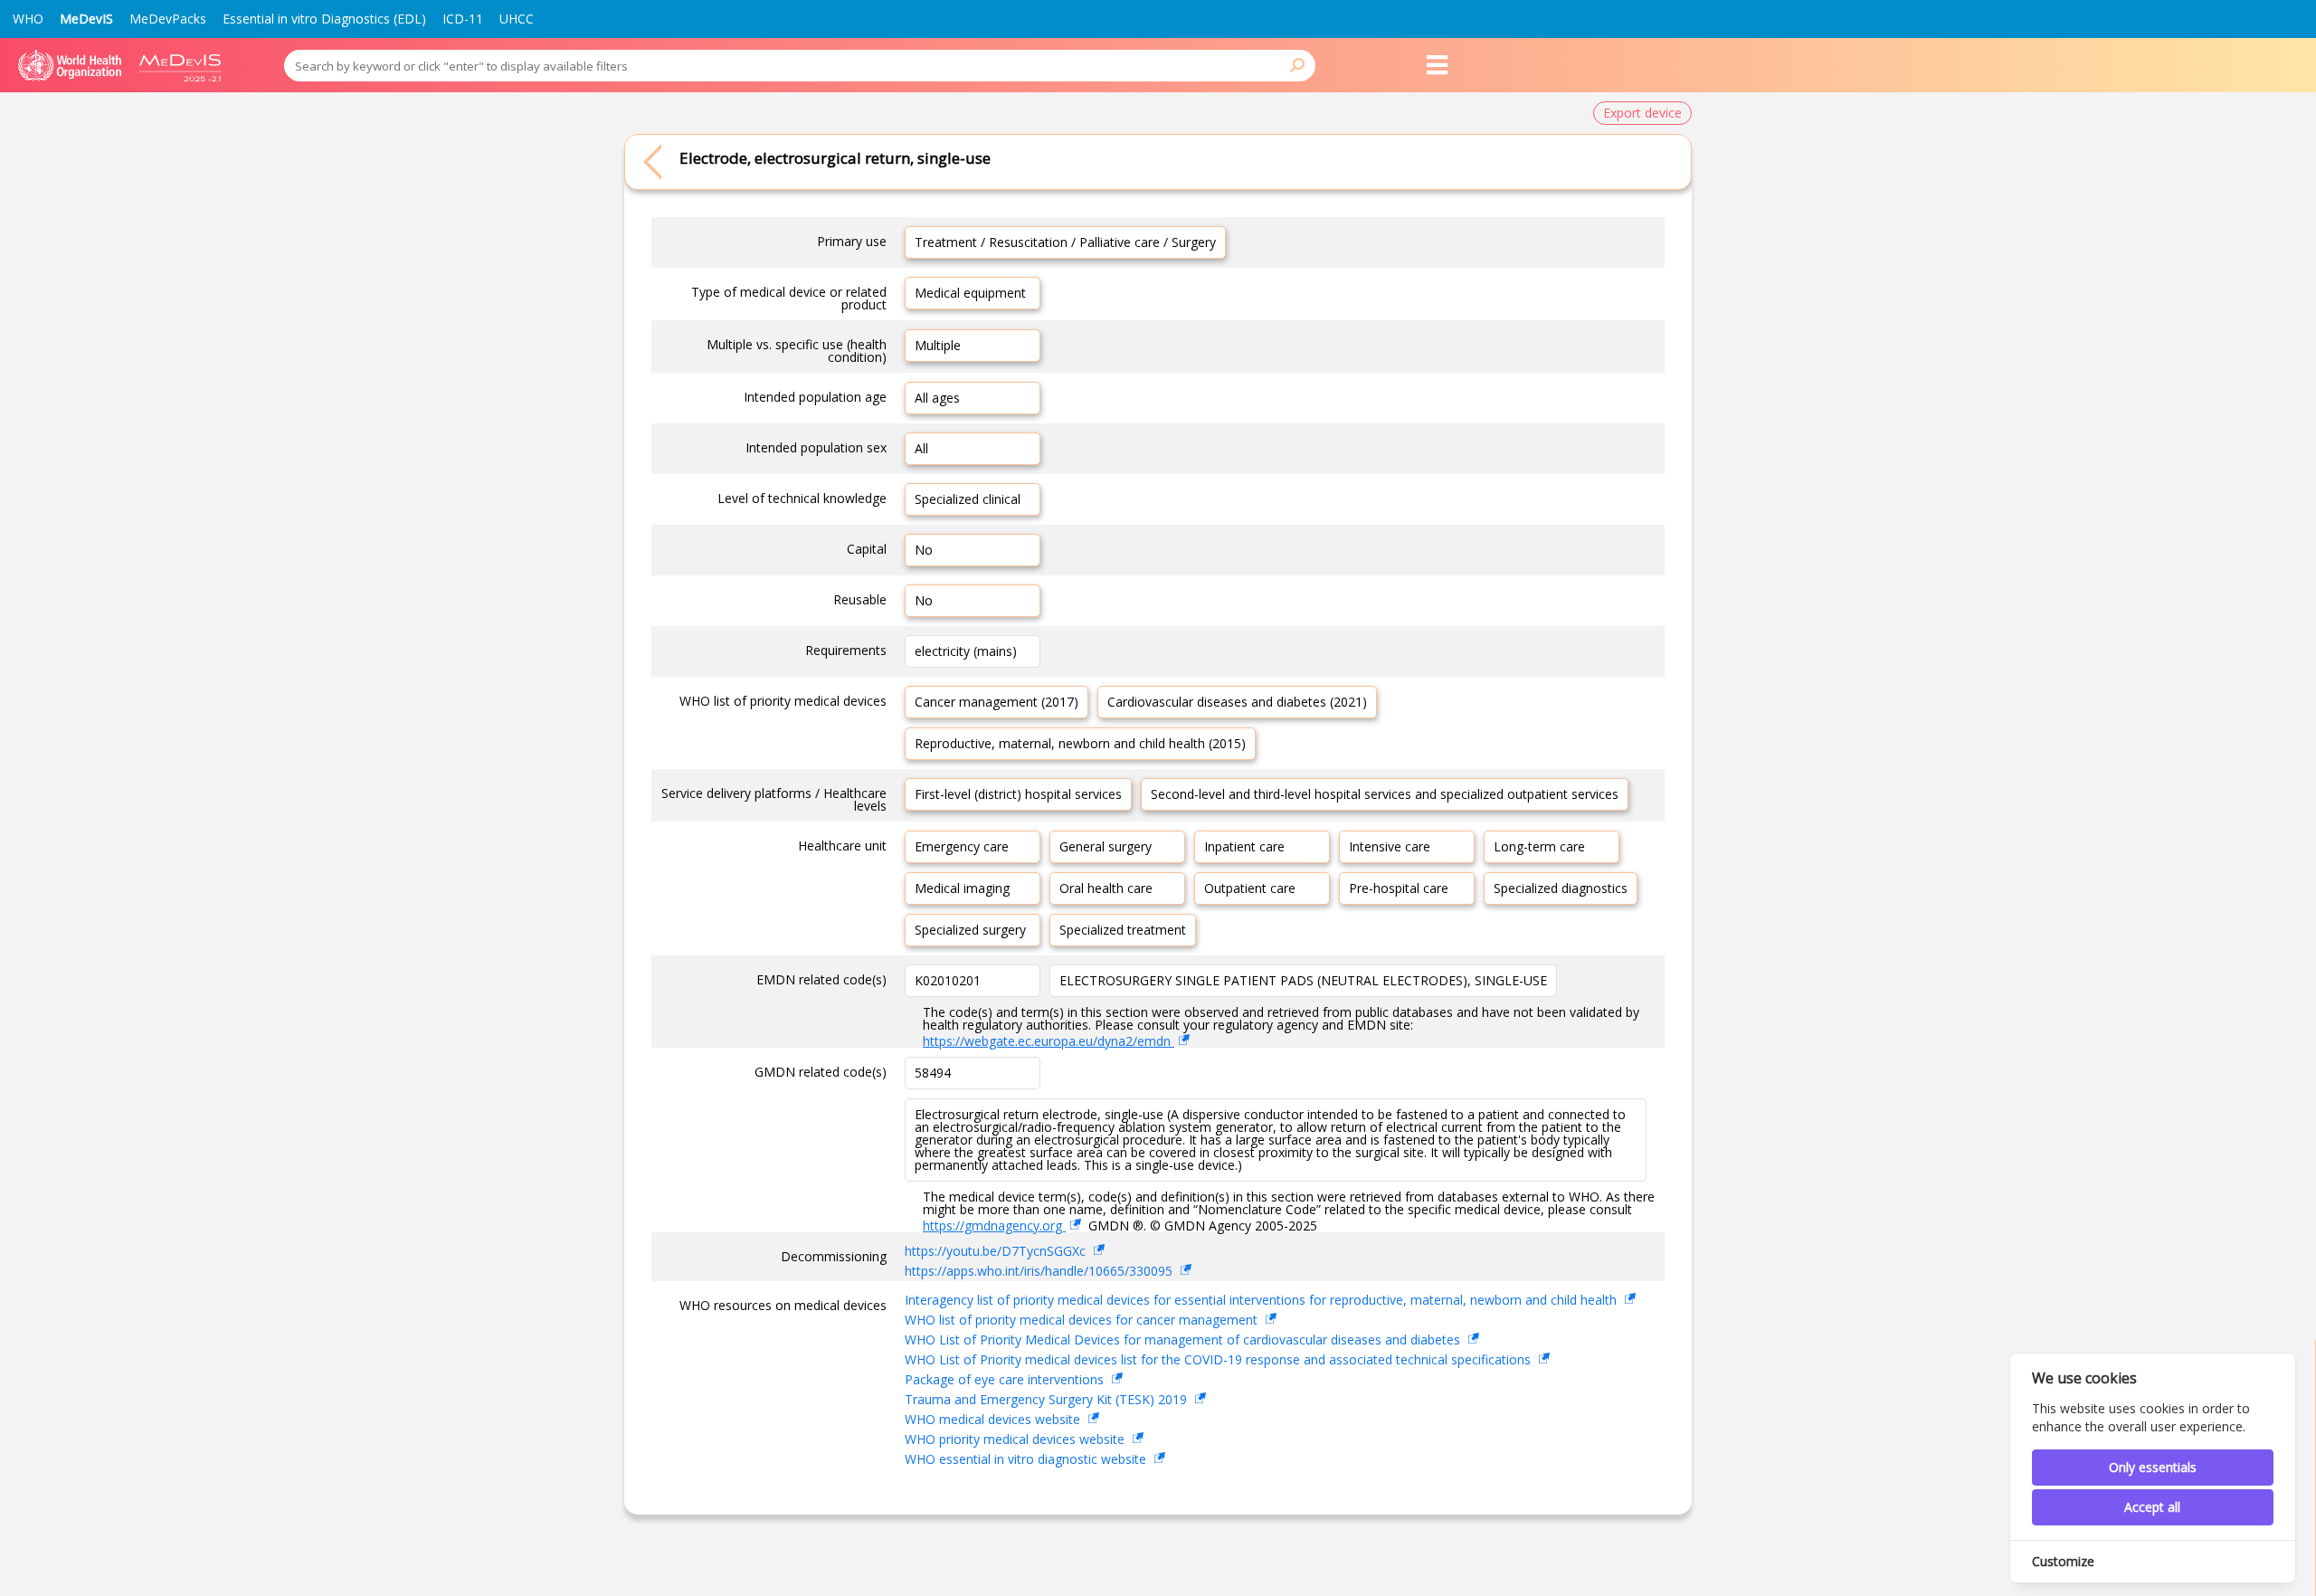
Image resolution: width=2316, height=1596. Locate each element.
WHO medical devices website (994, 1419)
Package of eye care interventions (1006, 1379)
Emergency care (962, 846)
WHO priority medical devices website (1016, 1439)
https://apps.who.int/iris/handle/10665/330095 (1040, 1271)
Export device (1642, 113)
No (924, 550)
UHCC (517, 19)
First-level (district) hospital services (1018, 794)
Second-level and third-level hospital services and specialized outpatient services (1385, 794)
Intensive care (1390, 846)
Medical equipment (970, 293)
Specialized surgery (970, 930)
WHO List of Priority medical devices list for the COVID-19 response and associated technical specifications (1220, 1359)
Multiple (938, 345)
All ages (937, 398)
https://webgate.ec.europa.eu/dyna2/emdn (1049, 1041)
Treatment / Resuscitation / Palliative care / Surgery (1065, 242)
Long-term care (1539, 846)
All (921, 448)
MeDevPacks (168, 19)
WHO (28, 19)
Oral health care (1106, 888)
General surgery (1106, 846)
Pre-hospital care (1399, 888)
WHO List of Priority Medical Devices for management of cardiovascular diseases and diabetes (1184, 1339)
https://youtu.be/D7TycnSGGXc (997, 1251)
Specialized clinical (968, 499)
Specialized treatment (1123, 930)
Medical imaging (962, 888)
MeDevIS (86, 19)
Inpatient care (1244, 846)
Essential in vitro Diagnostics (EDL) (324, 19)
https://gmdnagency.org (994, 1225)
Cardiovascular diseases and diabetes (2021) (1237, 702)
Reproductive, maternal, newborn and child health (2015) (1080, 743)
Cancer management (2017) (997, 702)
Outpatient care (1250, 888)
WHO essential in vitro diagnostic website (1027, 1459)
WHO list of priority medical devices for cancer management (1083, 1320)
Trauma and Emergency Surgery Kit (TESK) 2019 (1048, 1399)
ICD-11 (463, 19)
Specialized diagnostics (1561, 888)
